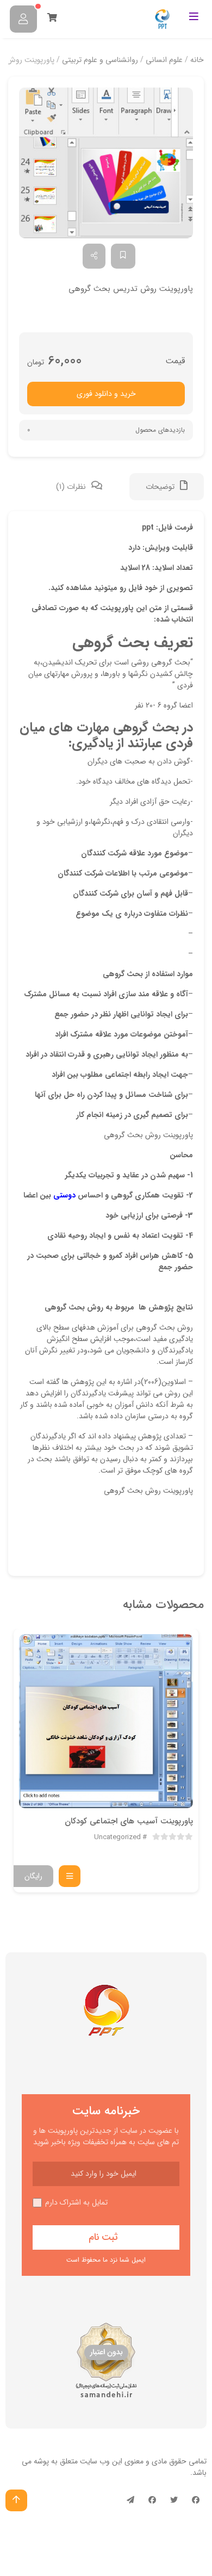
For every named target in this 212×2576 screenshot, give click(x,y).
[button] (106, 163)
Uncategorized (117, 1838)
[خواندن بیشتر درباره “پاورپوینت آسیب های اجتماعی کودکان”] (70, 1876)
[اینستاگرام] (152, 2500)
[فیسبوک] (196, 2500)
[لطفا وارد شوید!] (23, 19)
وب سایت (95, 2461)
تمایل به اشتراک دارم (76, 2203)
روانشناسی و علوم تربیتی (100, 60)
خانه (197, 60)
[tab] (167, 487)
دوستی (64, 1195)
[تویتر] (174, 2500)
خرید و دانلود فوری (106, 394)
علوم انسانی (164, 60)
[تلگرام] (130, 2500)
